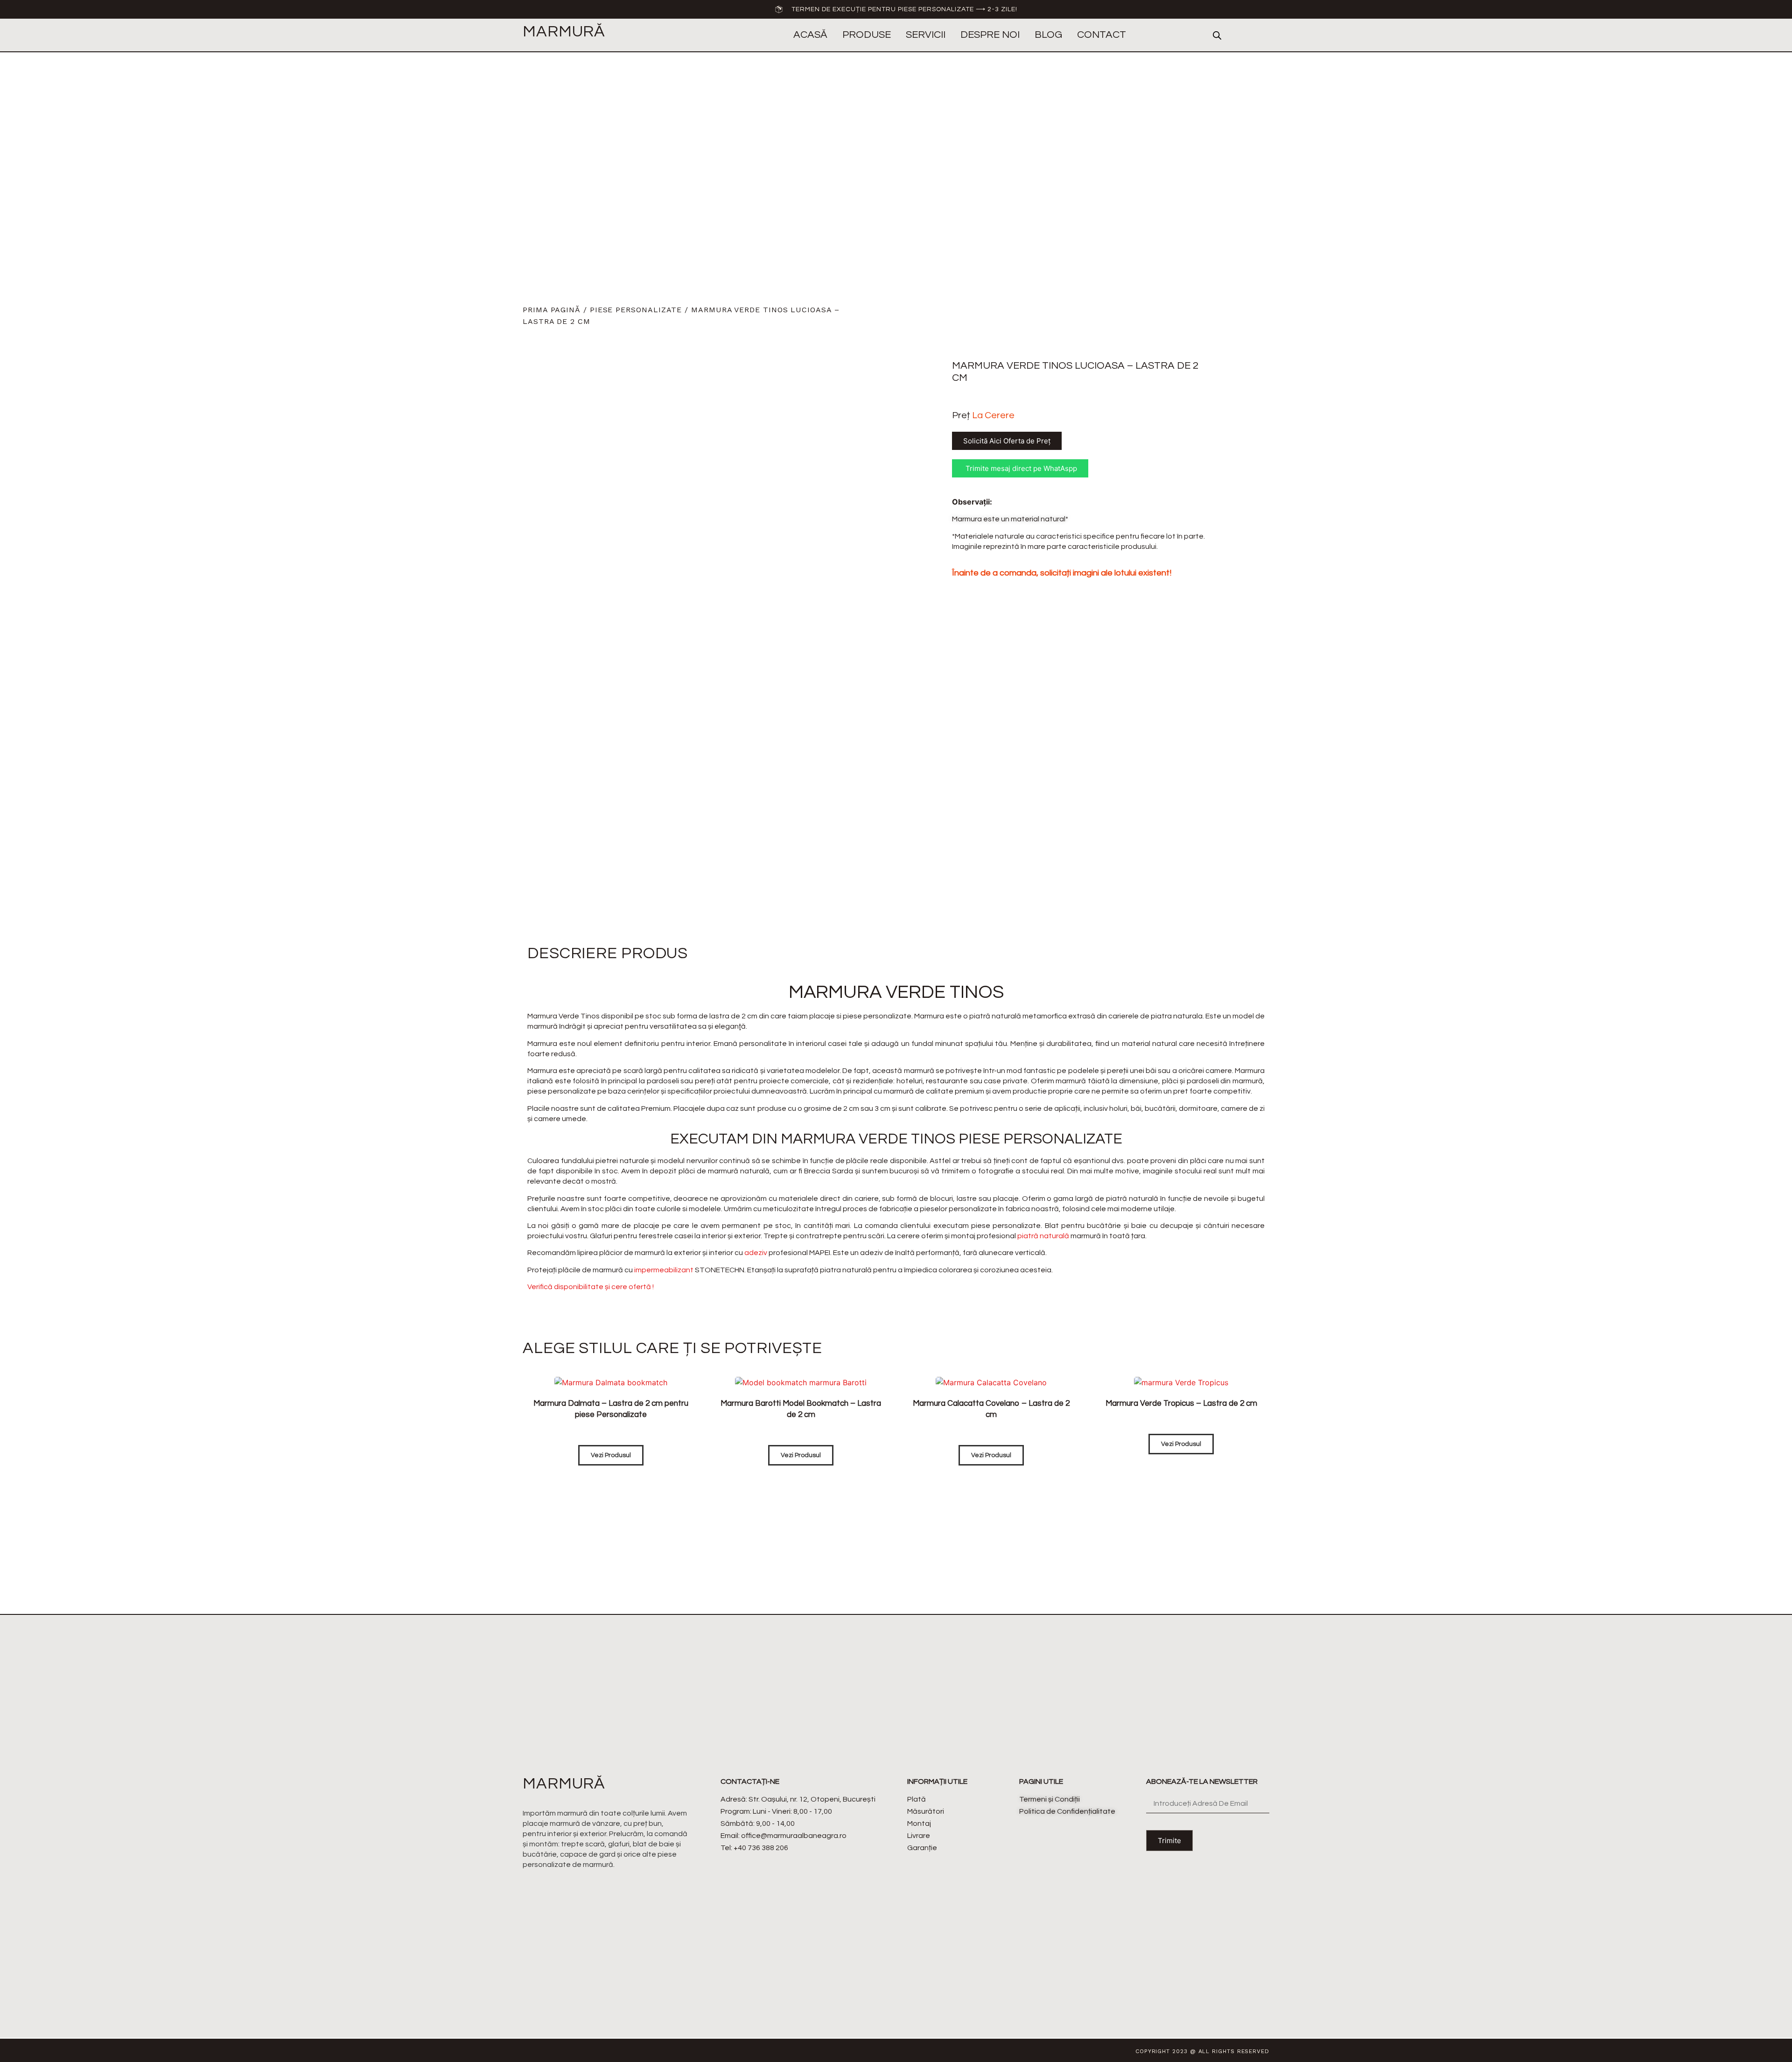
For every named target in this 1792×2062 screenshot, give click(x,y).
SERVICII (926, 35)
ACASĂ (810, 35)
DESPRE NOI (990, 35)
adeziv (756, 1253)
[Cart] (1262, 35)
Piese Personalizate (636, 310)
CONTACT (1102, 35)
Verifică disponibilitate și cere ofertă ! (591, 1287)
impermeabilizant (664, 1270)
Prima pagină (552, 310)
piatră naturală (1043, 1236)
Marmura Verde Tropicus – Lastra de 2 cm (1181, 1403)
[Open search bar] (1217, 35)
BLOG (1048, 35)
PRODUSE (867, 35)
